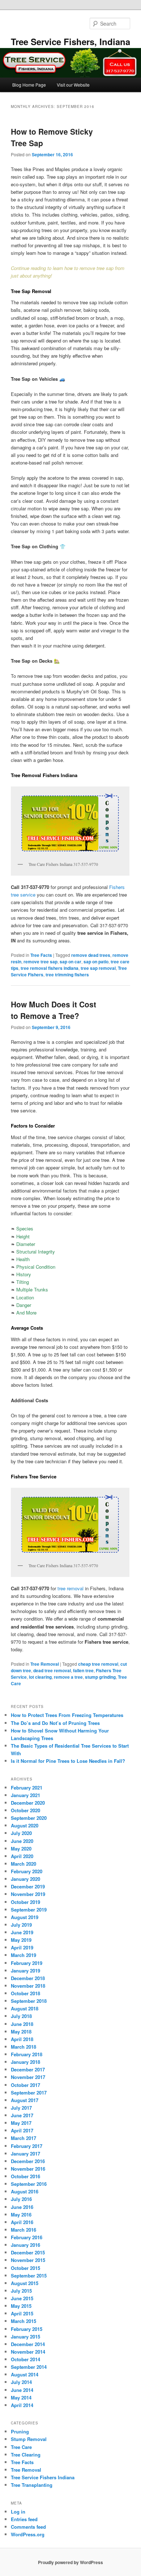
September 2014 (29, 2367)
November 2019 (28, 1894)
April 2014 (22, 2405)
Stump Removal (29, 2439)
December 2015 (28, 2252)
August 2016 (25, 2191)
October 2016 (25, 2176)
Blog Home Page (29, 85)
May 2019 (21, 1940)
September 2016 (29, 2184)
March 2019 (23, 1955)
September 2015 (29, 2276)
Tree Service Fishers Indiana (43, 2477)
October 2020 (25, 1810)
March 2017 (23, 2138)
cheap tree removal (98, 1664)
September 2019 (29, 1910)
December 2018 (28, 1978)
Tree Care (21, 2447)
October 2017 (25, 2085)
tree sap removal (98, 968)
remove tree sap (40, 962)
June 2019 (22, 1932)
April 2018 (22, 2039)
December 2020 (28, 1803)
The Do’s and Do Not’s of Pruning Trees (55, 1723)
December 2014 (28, 2344)
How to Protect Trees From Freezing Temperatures (67, 1715)
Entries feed (24, 2519)
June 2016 (22, 2207)
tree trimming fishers (67, 975)
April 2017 (22, 2130)
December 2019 (28, 1886)
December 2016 (28, 2161)
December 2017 (28, 2069)
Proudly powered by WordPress (70, 2562)
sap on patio (96, 962)
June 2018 (22, 2024)
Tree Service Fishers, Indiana (70, 42)
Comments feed (28, 2527)
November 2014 (28, 2352)
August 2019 (25, 1917)
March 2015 (23, 2321)
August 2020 (25, 1825)
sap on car (70, 962)
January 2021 (25, 1795)
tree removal (70, 1588)
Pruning (20, 2431)
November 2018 (28, 1986)
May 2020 (21, 1849)
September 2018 (29, 2001)
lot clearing (40, 1677)
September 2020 (29, 1818)
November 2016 (28, 2169)
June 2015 (22, 2298)
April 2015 (22, 2313)
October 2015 (25, 2268)
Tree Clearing (26, 2455)
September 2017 (29, 2093)
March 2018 (23, 2047)
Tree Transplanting (32, 2485)
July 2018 (21, 2016)
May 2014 (21, 2398)
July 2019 (21, 1925)
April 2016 (22, 2222)
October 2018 (25, 1993)
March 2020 (23, 1864)
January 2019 (25, 1971)
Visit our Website (73, 85)
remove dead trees (91, 955)
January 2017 (25, 2154)
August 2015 (25, 2283)
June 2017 (22, 2115)
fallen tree (83, 1670)
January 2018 (25, 2062)
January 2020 (25, 1879)
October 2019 (25, 1902)
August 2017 (25, 2100)
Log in (18, 2512)
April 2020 (22, 1856)
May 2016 (21, 2215)
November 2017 (28, 2077)
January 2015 (25, 2337)
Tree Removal (45, 1664)
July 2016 (21, 2199)
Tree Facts (41, 955)
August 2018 (25, 2008)
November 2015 (28, 2260)
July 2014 (21, 2382)
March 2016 (23, 2230)
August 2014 (25, 2374)
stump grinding (100, 1677)
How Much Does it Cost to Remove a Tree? (54, 1010)
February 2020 (27, 1871)
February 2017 (27, 2146)
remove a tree (68, 1677)
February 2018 (27, 2054)
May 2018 (21, 2032)
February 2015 (27, 2329)
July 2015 (21, 2291)
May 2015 (21, 2306)
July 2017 (21, 2108)
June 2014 (22, 2390)
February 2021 (27, 1788)
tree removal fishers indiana (50, 968)
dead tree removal (52, 1670)
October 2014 (25, 2359)
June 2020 (22, 1841)
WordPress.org (28, 2534)
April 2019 (22, 1947)
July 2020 (21, 1833)
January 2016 (25, 2245)
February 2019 (27, 1963)
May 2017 (21, 2123)
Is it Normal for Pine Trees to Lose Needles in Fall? (68, 1761)
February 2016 (27, 2237)
